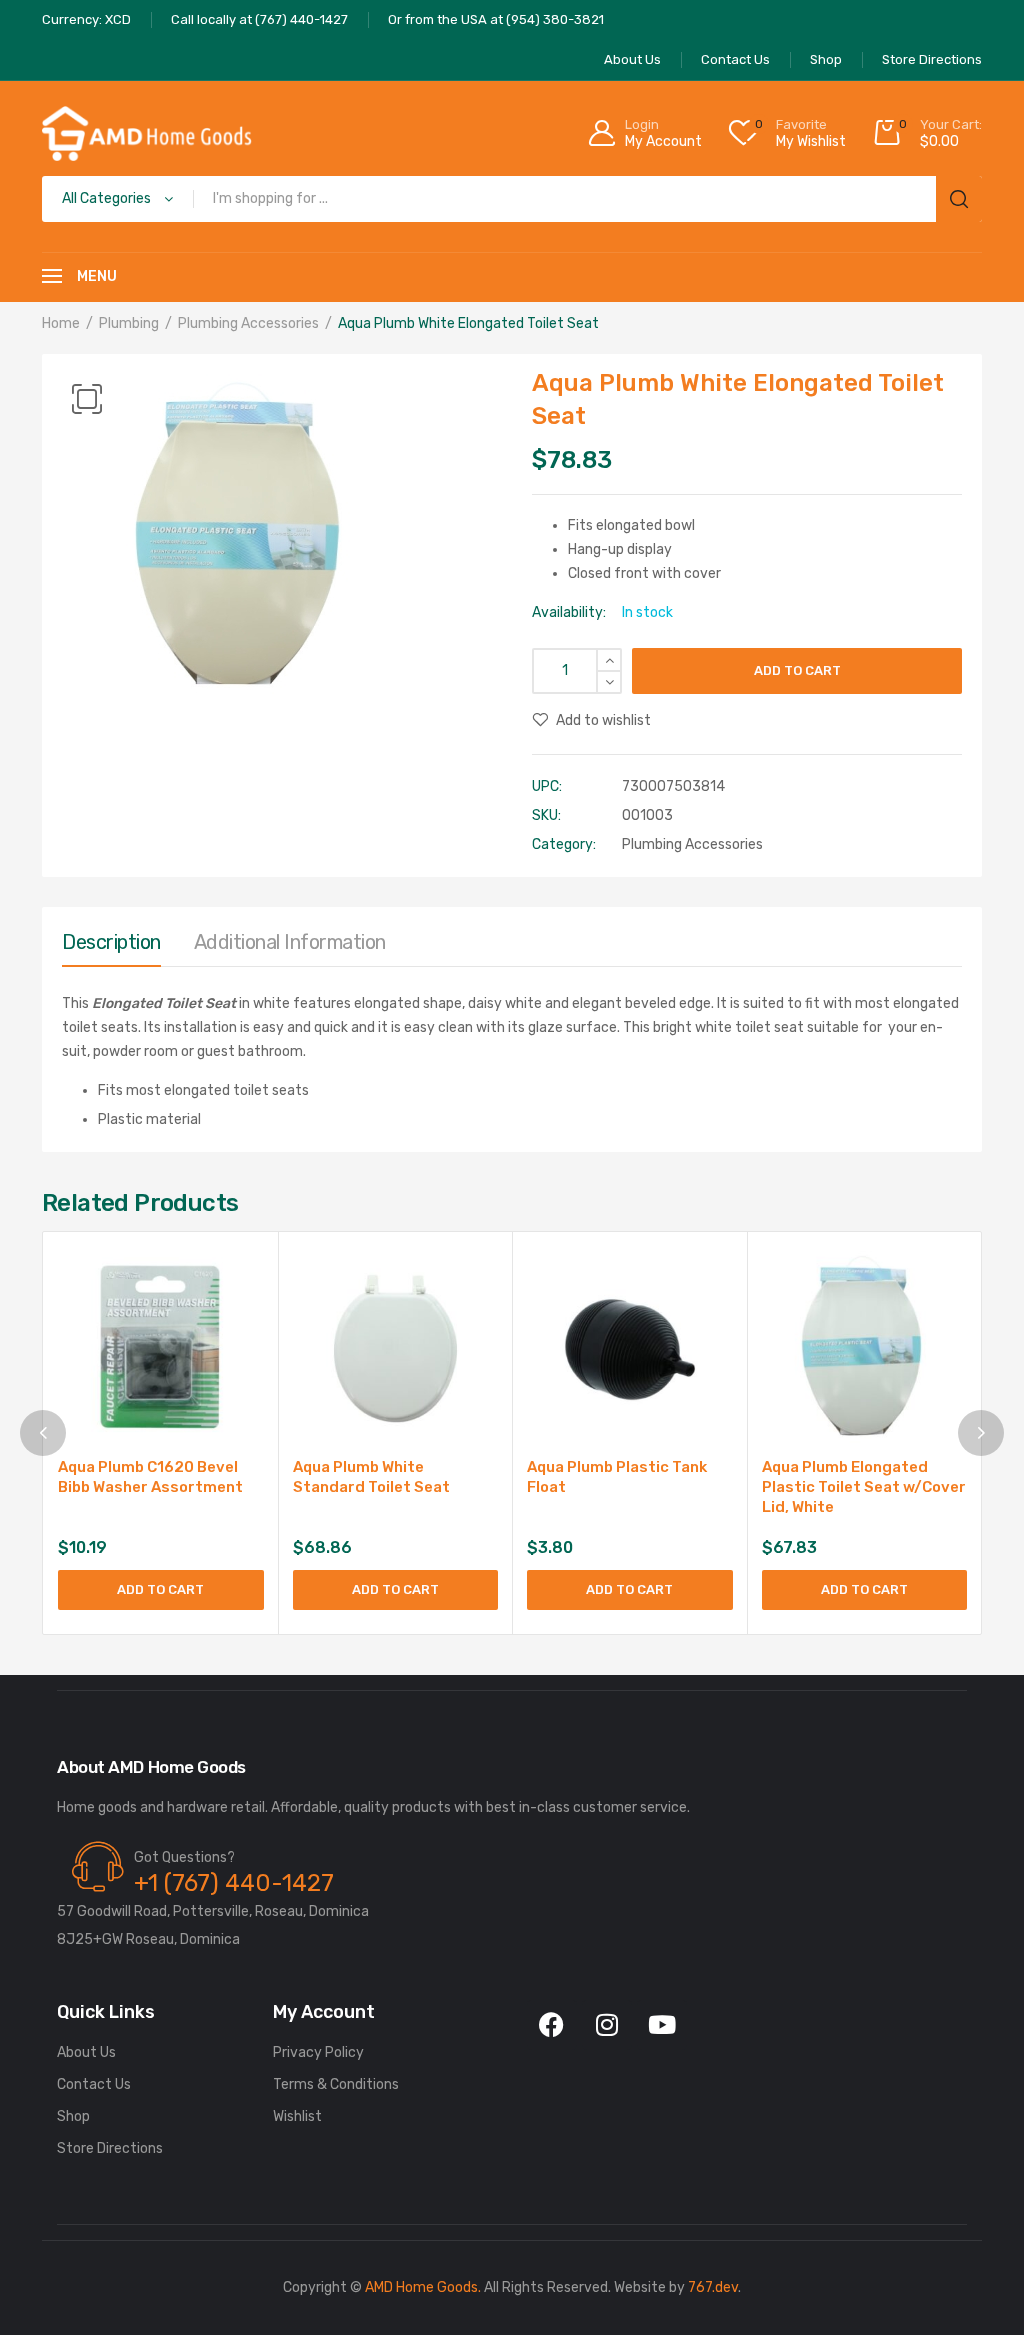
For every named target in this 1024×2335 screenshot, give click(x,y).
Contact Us (94, 2084)
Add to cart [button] (160, 1589)
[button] (87, 399)
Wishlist (297, 2116)
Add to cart (797, 670)
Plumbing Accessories (248, 323)
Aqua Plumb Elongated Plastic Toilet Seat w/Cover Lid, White (864, 1487)
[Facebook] (552, 2025)
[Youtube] (662, 2025)
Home (61, 323)
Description (111, 942)
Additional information (290, 942)
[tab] (111, 947)
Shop (73, 2116)
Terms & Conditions (336, 2084)
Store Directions (110, 2148)
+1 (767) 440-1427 (234, 1883)
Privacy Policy (318, 2052)
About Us (86, 2052)
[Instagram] (607, 2025)
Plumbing (129, 323)
